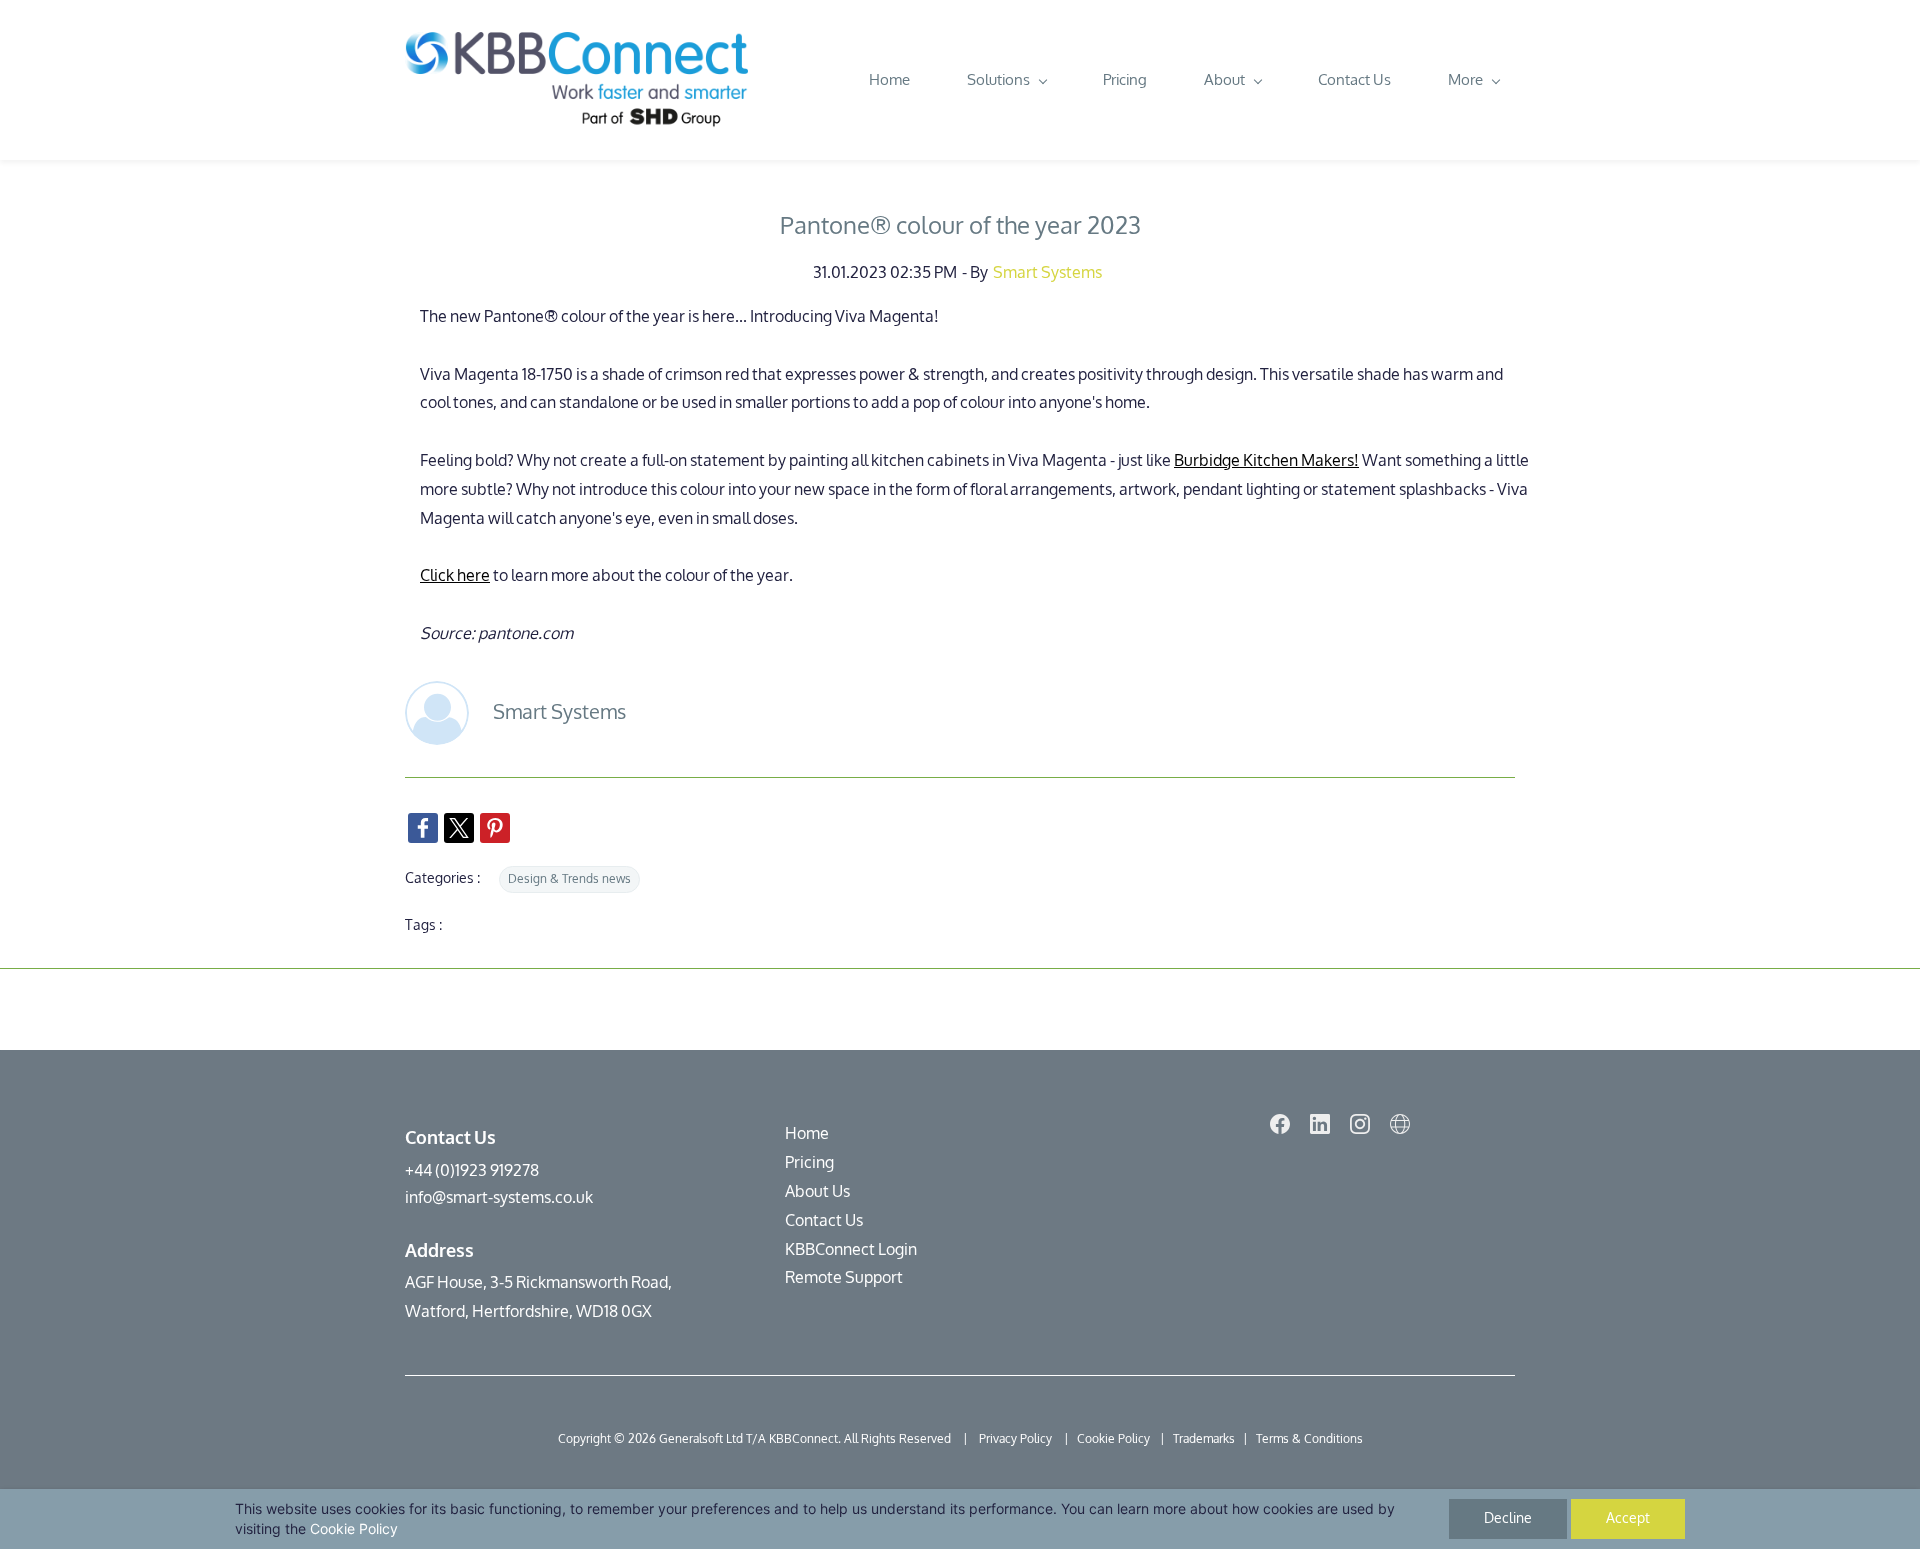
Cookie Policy (354, 1528)
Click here (455, 575)
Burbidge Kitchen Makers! (1266, 460)
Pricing (809, 1162)
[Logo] (576, 80)
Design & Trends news (569, 879)
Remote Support (844, 1277)
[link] (423, 828)
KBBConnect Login (851, 1249)
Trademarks (1204, 1439)
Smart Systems (1047, 272)
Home (807, 1133)
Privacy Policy (1016, 1439)
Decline (1508, 1518)
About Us (817, 1191)
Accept (1628, 1518)
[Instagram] (1360, 1124)
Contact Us (824, 1220)
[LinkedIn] (1320, 1124)
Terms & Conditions (1309, 1439)
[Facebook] (1280, 1124)
